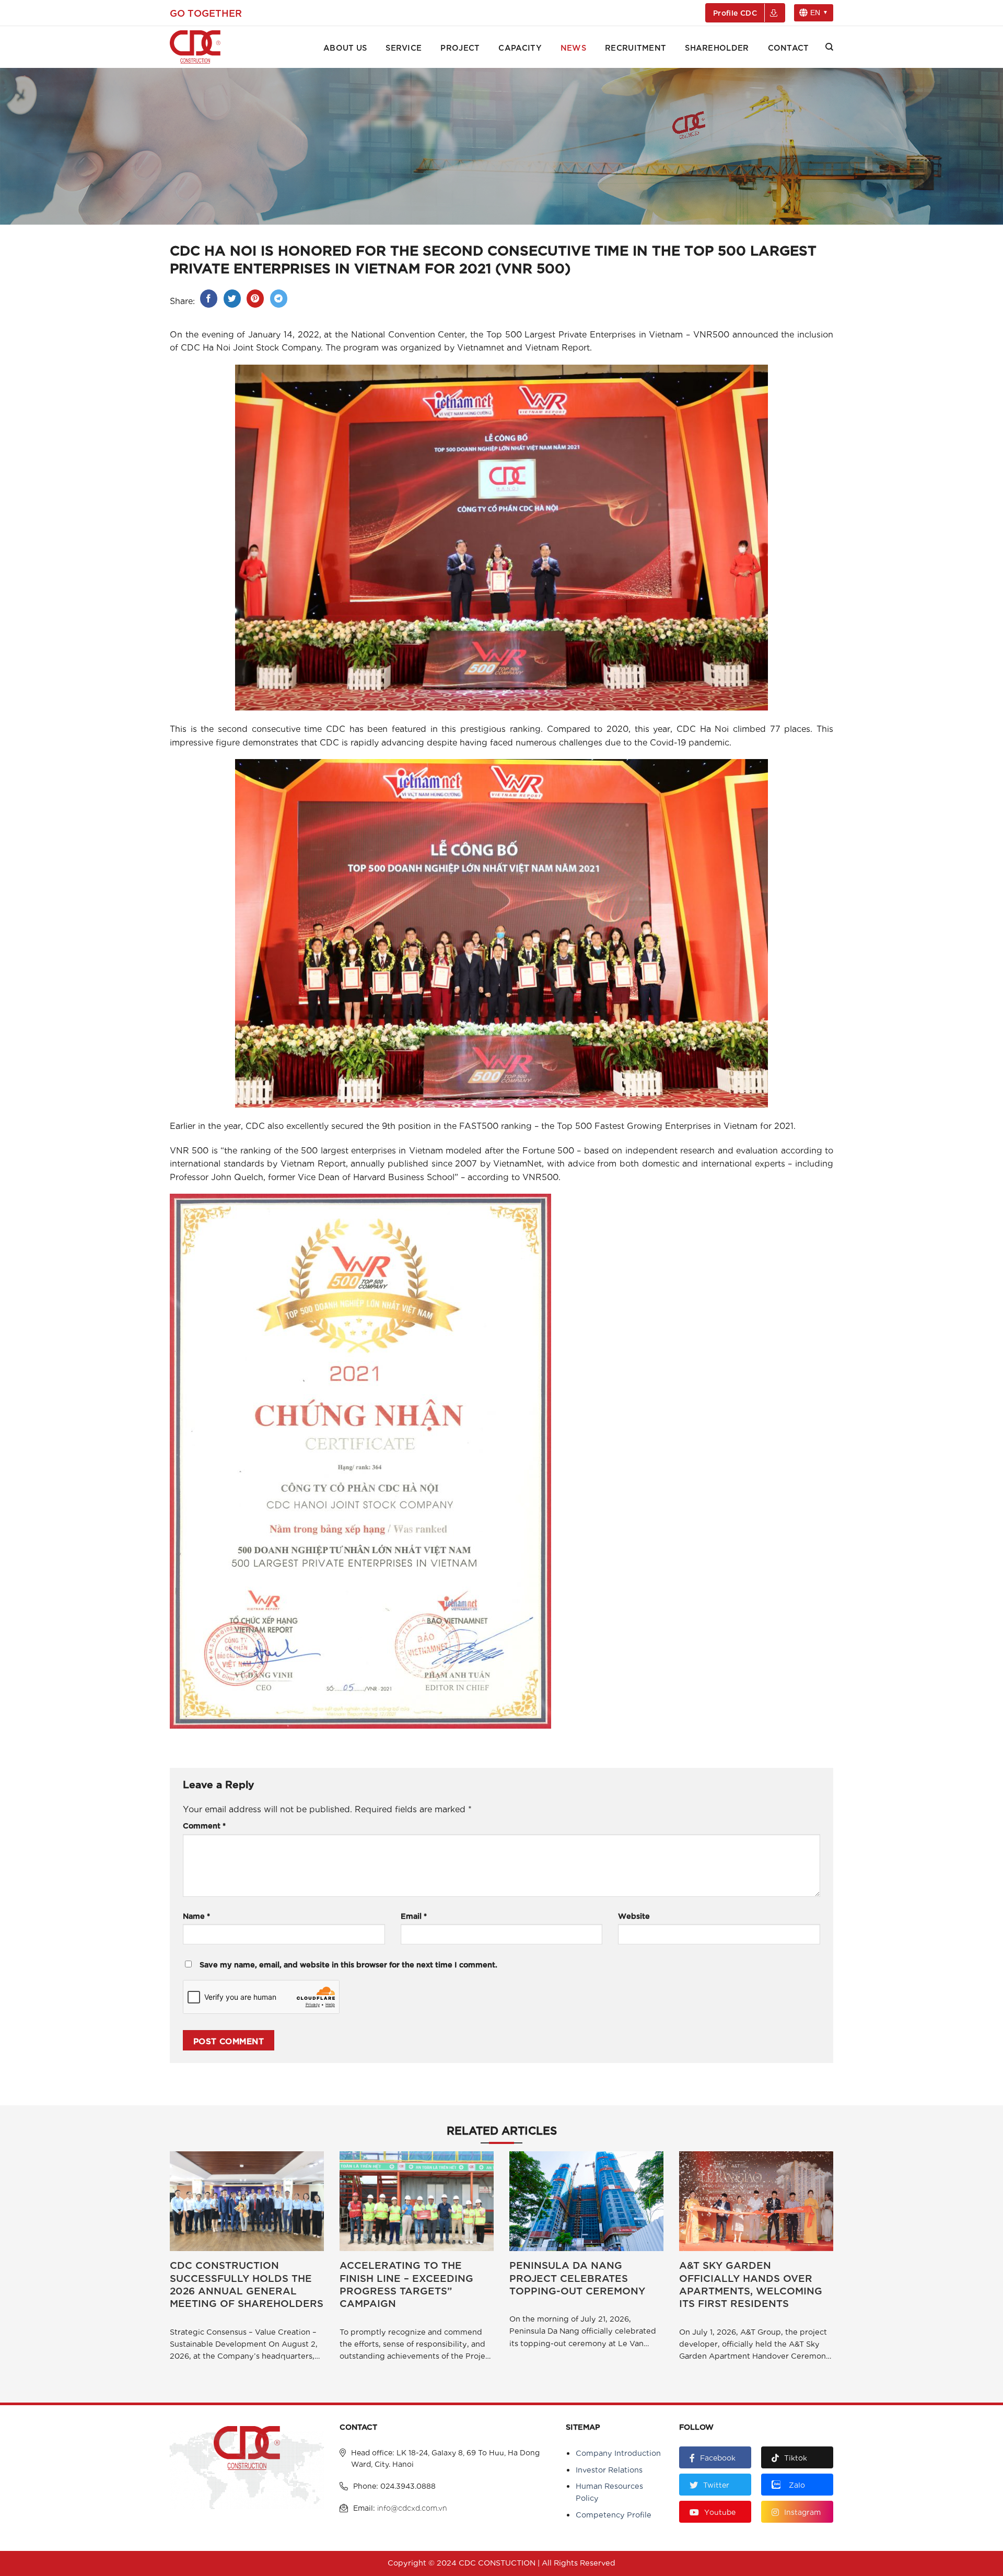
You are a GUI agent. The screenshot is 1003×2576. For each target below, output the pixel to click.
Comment (204, 1825)
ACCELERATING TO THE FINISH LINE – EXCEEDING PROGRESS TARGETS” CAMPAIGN (406, 2284)
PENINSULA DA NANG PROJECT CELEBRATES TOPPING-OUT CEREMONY (577, 2277)
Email (414, 1915)
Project (460, 47)
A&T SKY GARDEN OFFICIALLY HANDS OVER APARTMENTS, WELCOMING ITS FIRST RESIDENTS (751, 2284)
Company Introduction (618, 2452)
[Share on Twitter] (232, 299)
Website (634, 1915)
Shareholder (717, 47)
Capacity (520, 47)
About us (345, 47)
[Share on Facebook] (209, 299)
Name (196, 1915)
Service (404, 47)
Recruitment (635, 47)
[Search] (829, 47)
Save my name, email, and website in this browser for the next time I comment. (348, 1964)
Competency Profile (614, 2514)
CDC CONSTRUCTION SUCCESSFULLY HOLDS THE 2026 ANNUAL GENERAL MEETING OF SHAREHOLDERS (247, 2284)
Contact (789, 47)
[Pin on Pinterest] (255, 299)
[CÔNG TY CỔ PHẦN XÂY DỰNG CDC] (209, 47)
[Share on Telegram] (279, 299)
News (573, 47)
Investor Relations (609, 2469)
